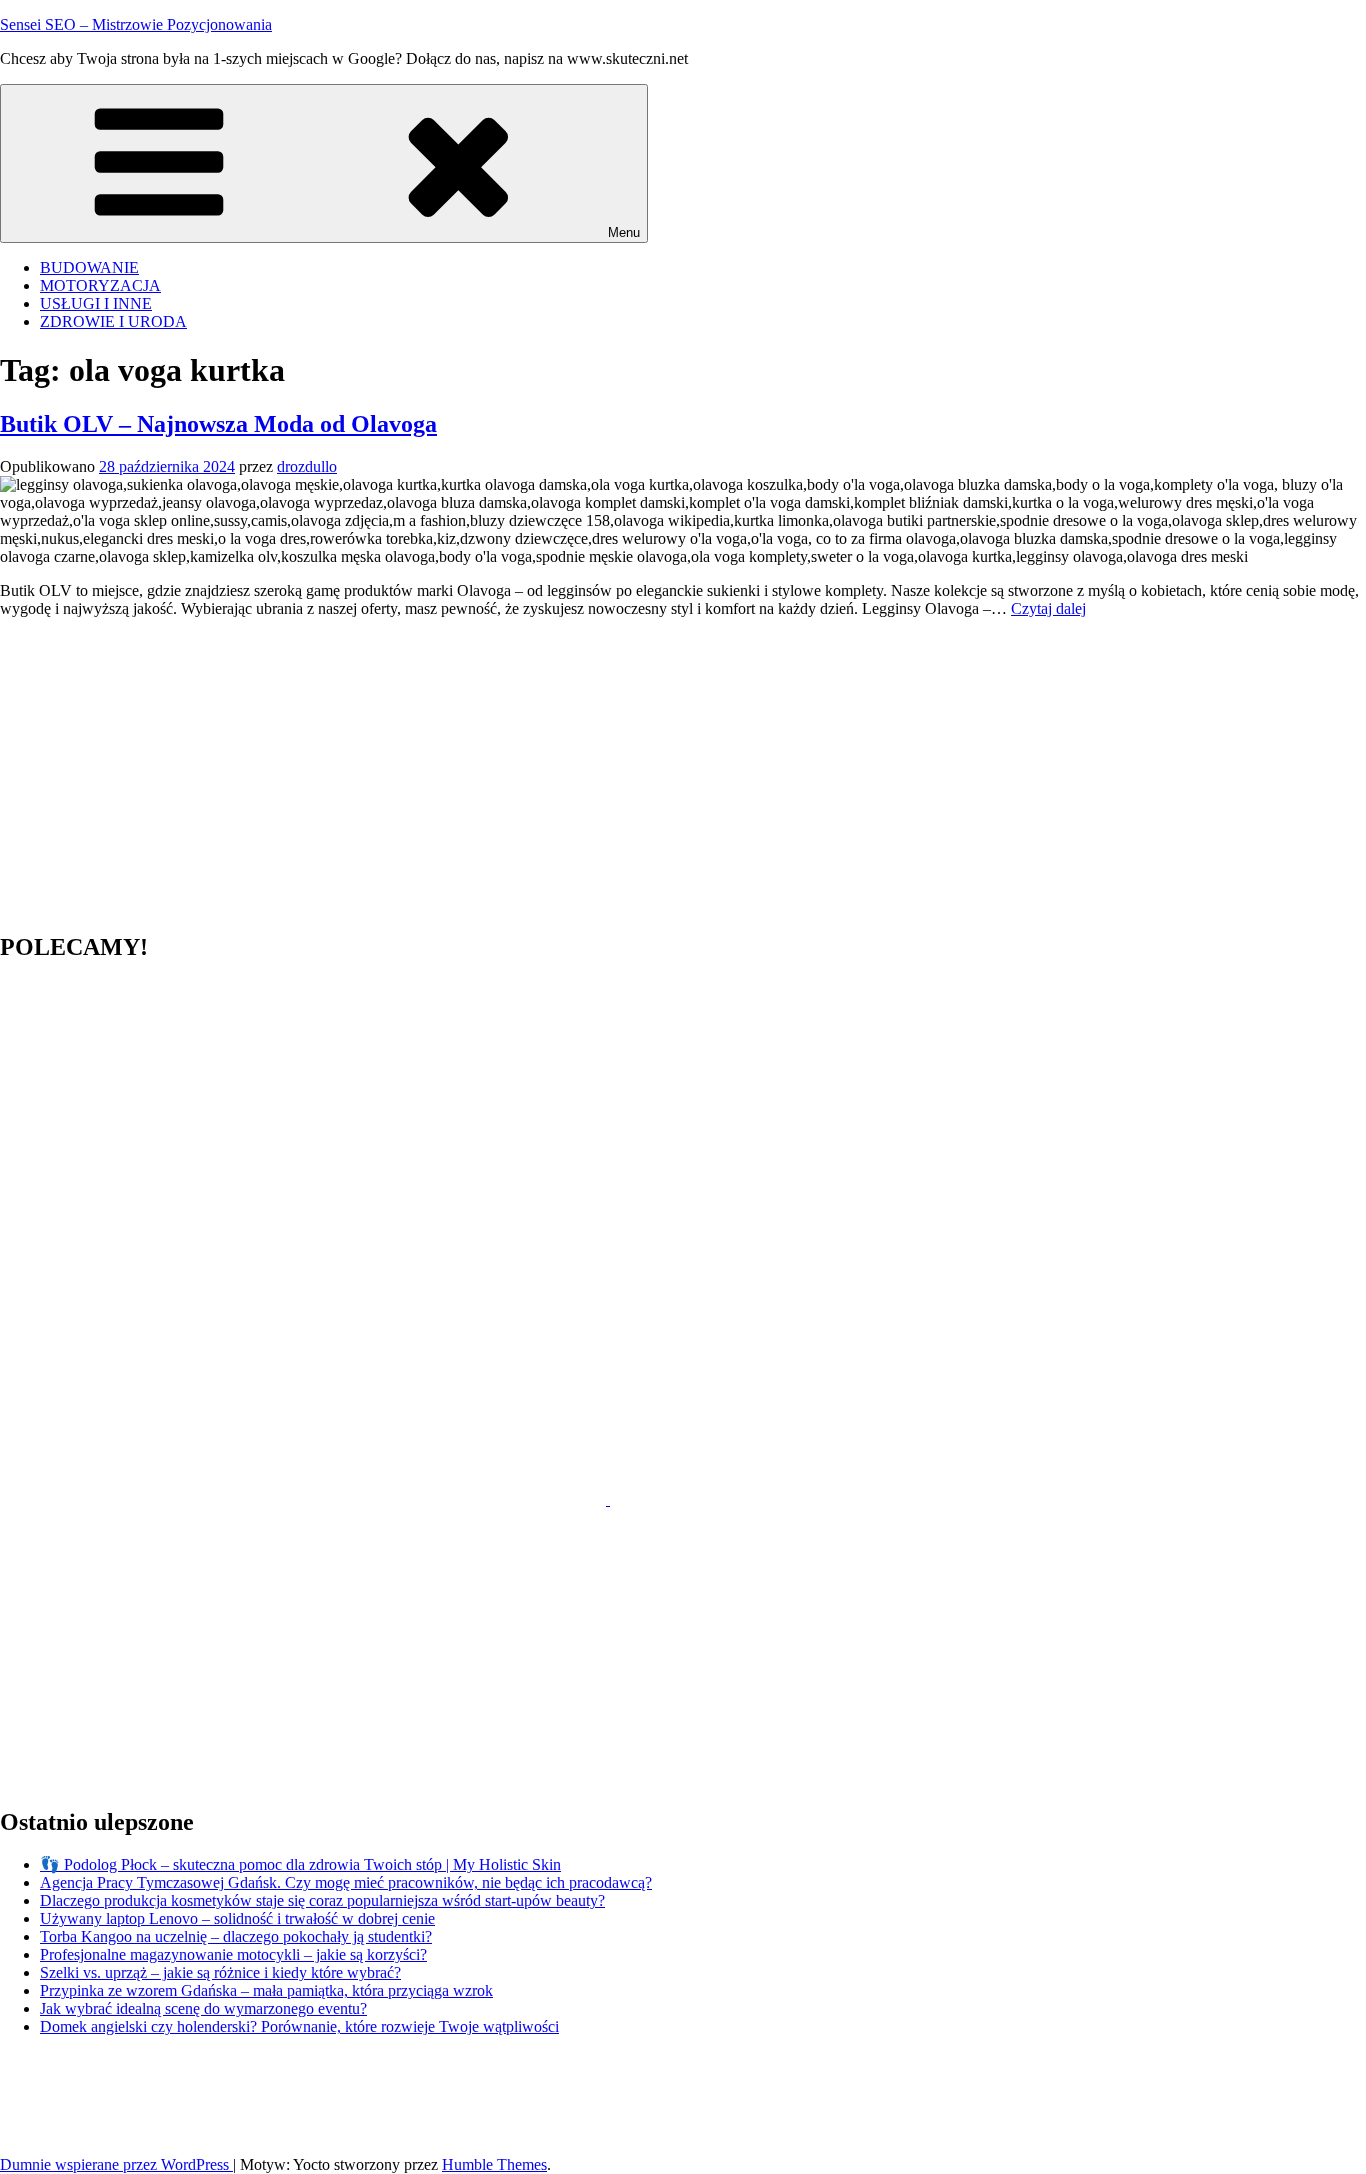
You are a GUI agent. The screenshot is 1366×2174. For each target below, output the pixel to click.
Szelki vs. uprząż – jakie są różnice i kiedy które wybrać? (220, 1972)
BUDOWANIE (89, 267)
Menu (624, 232)
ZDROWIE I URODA (113, 321)
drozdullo (307, 466)
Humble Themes (494, 2164)
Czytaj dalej (1048, 608)
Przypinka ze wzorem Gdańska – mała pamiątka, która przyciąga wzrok (266, 1990)
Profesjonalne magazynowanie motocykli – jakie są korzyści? (233, 1954)
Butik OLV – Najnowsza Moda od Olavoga (218, 424)
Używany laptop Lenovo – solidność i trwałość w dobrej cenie (237, 1918)
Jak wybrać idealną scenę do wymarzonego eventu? (203, 2008)
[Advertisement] (600, 774)
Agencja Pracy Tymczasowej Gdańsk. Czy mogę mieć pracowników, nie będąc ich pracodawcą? (346, 1882)
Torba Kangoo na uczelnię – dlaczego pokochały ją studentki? (236, 1936)
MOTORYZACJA (100, 285)
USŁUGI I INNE (96, 303)
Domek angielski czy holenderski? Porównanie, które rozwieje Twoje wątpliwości (299, 2026)
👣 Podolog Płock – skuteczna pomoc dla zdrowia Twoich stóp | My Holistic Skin (300, 1864)
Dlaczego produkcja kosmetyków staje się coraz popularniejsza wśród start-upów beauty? (322, 1900)
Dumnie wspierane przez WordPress (116, 2164)
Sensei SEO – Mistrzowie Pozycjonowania (136, 24)
